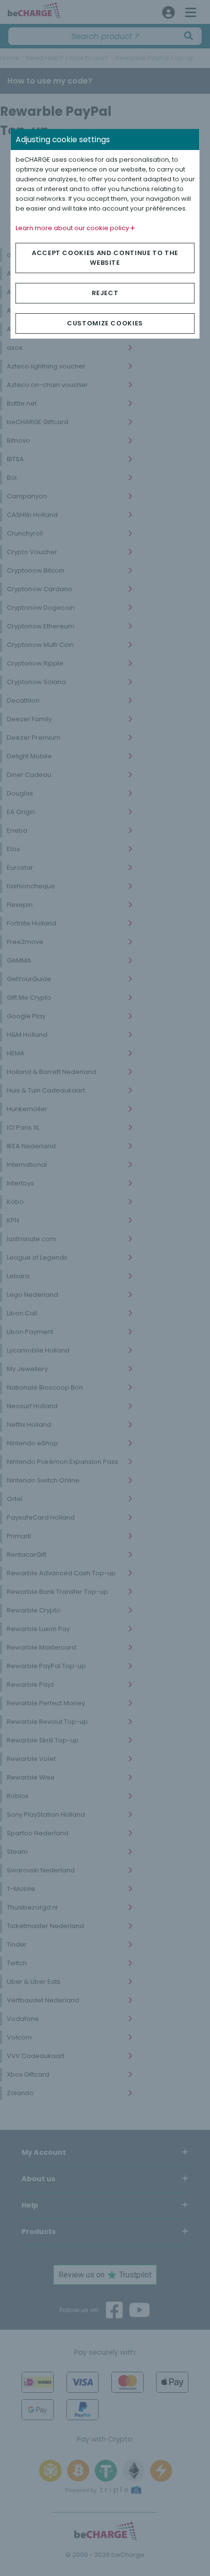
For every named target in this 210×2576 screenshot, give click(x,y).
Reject (105, 293)
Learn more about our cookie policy (73, 228)
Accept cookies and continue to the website (105, 258)
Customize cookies (105, 323)
